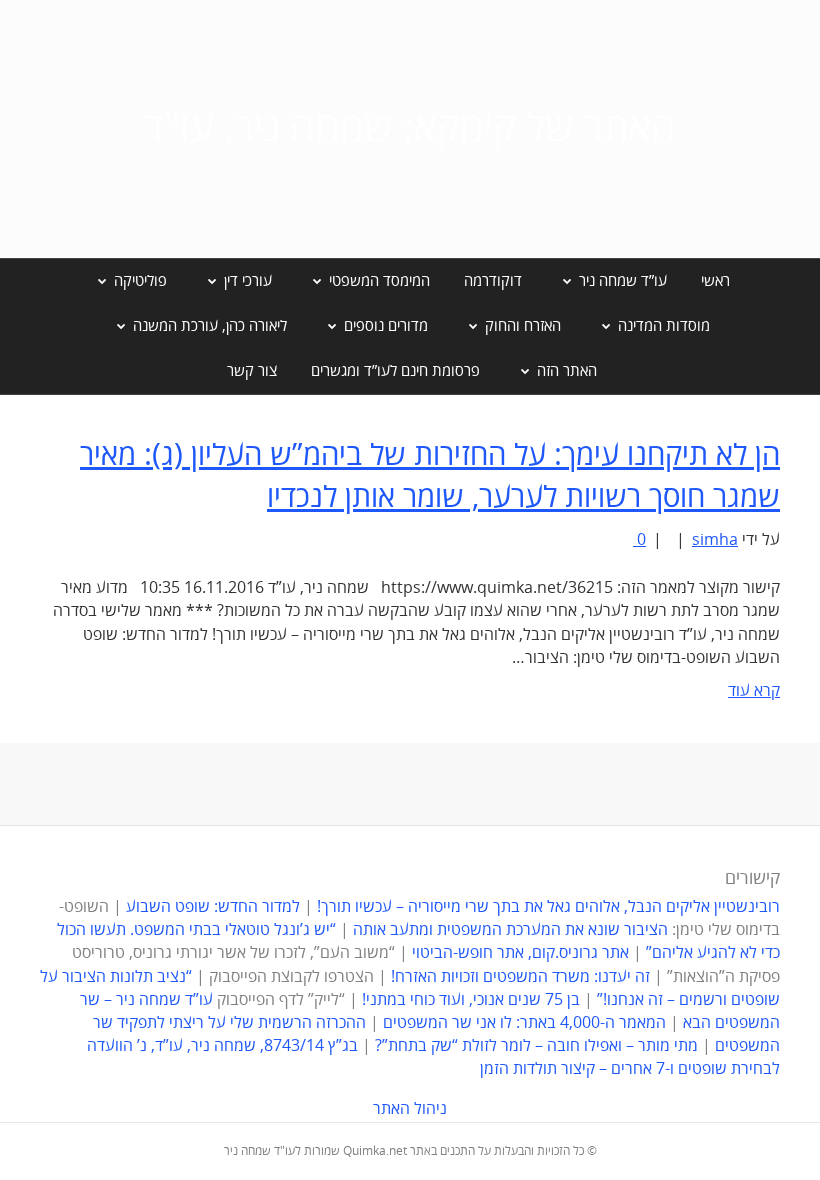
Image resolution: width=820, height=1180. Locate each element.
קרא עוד (754, 691)
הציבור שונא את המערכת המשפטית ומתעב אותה (510, 930)
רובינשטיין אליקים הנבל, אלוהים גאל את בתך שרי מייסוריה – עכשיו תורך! (546, 907)
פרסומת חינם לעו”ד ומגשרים (395, 371)
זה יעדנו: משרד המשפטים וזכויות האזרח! (520, 977)
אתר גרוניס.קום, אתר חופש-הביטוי (520, 953)
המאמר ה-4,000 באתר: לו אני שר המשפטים (524, 1023)
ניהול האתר (410, 1109)
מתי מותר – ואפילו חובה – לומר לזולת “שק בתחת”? (536, 1046)
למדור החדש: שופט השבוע (213, 907)
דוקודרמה (493, 281)
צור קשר (252, 371)
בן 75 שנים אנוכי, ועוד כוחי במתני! (471, 1000)
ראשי (715, 281)
